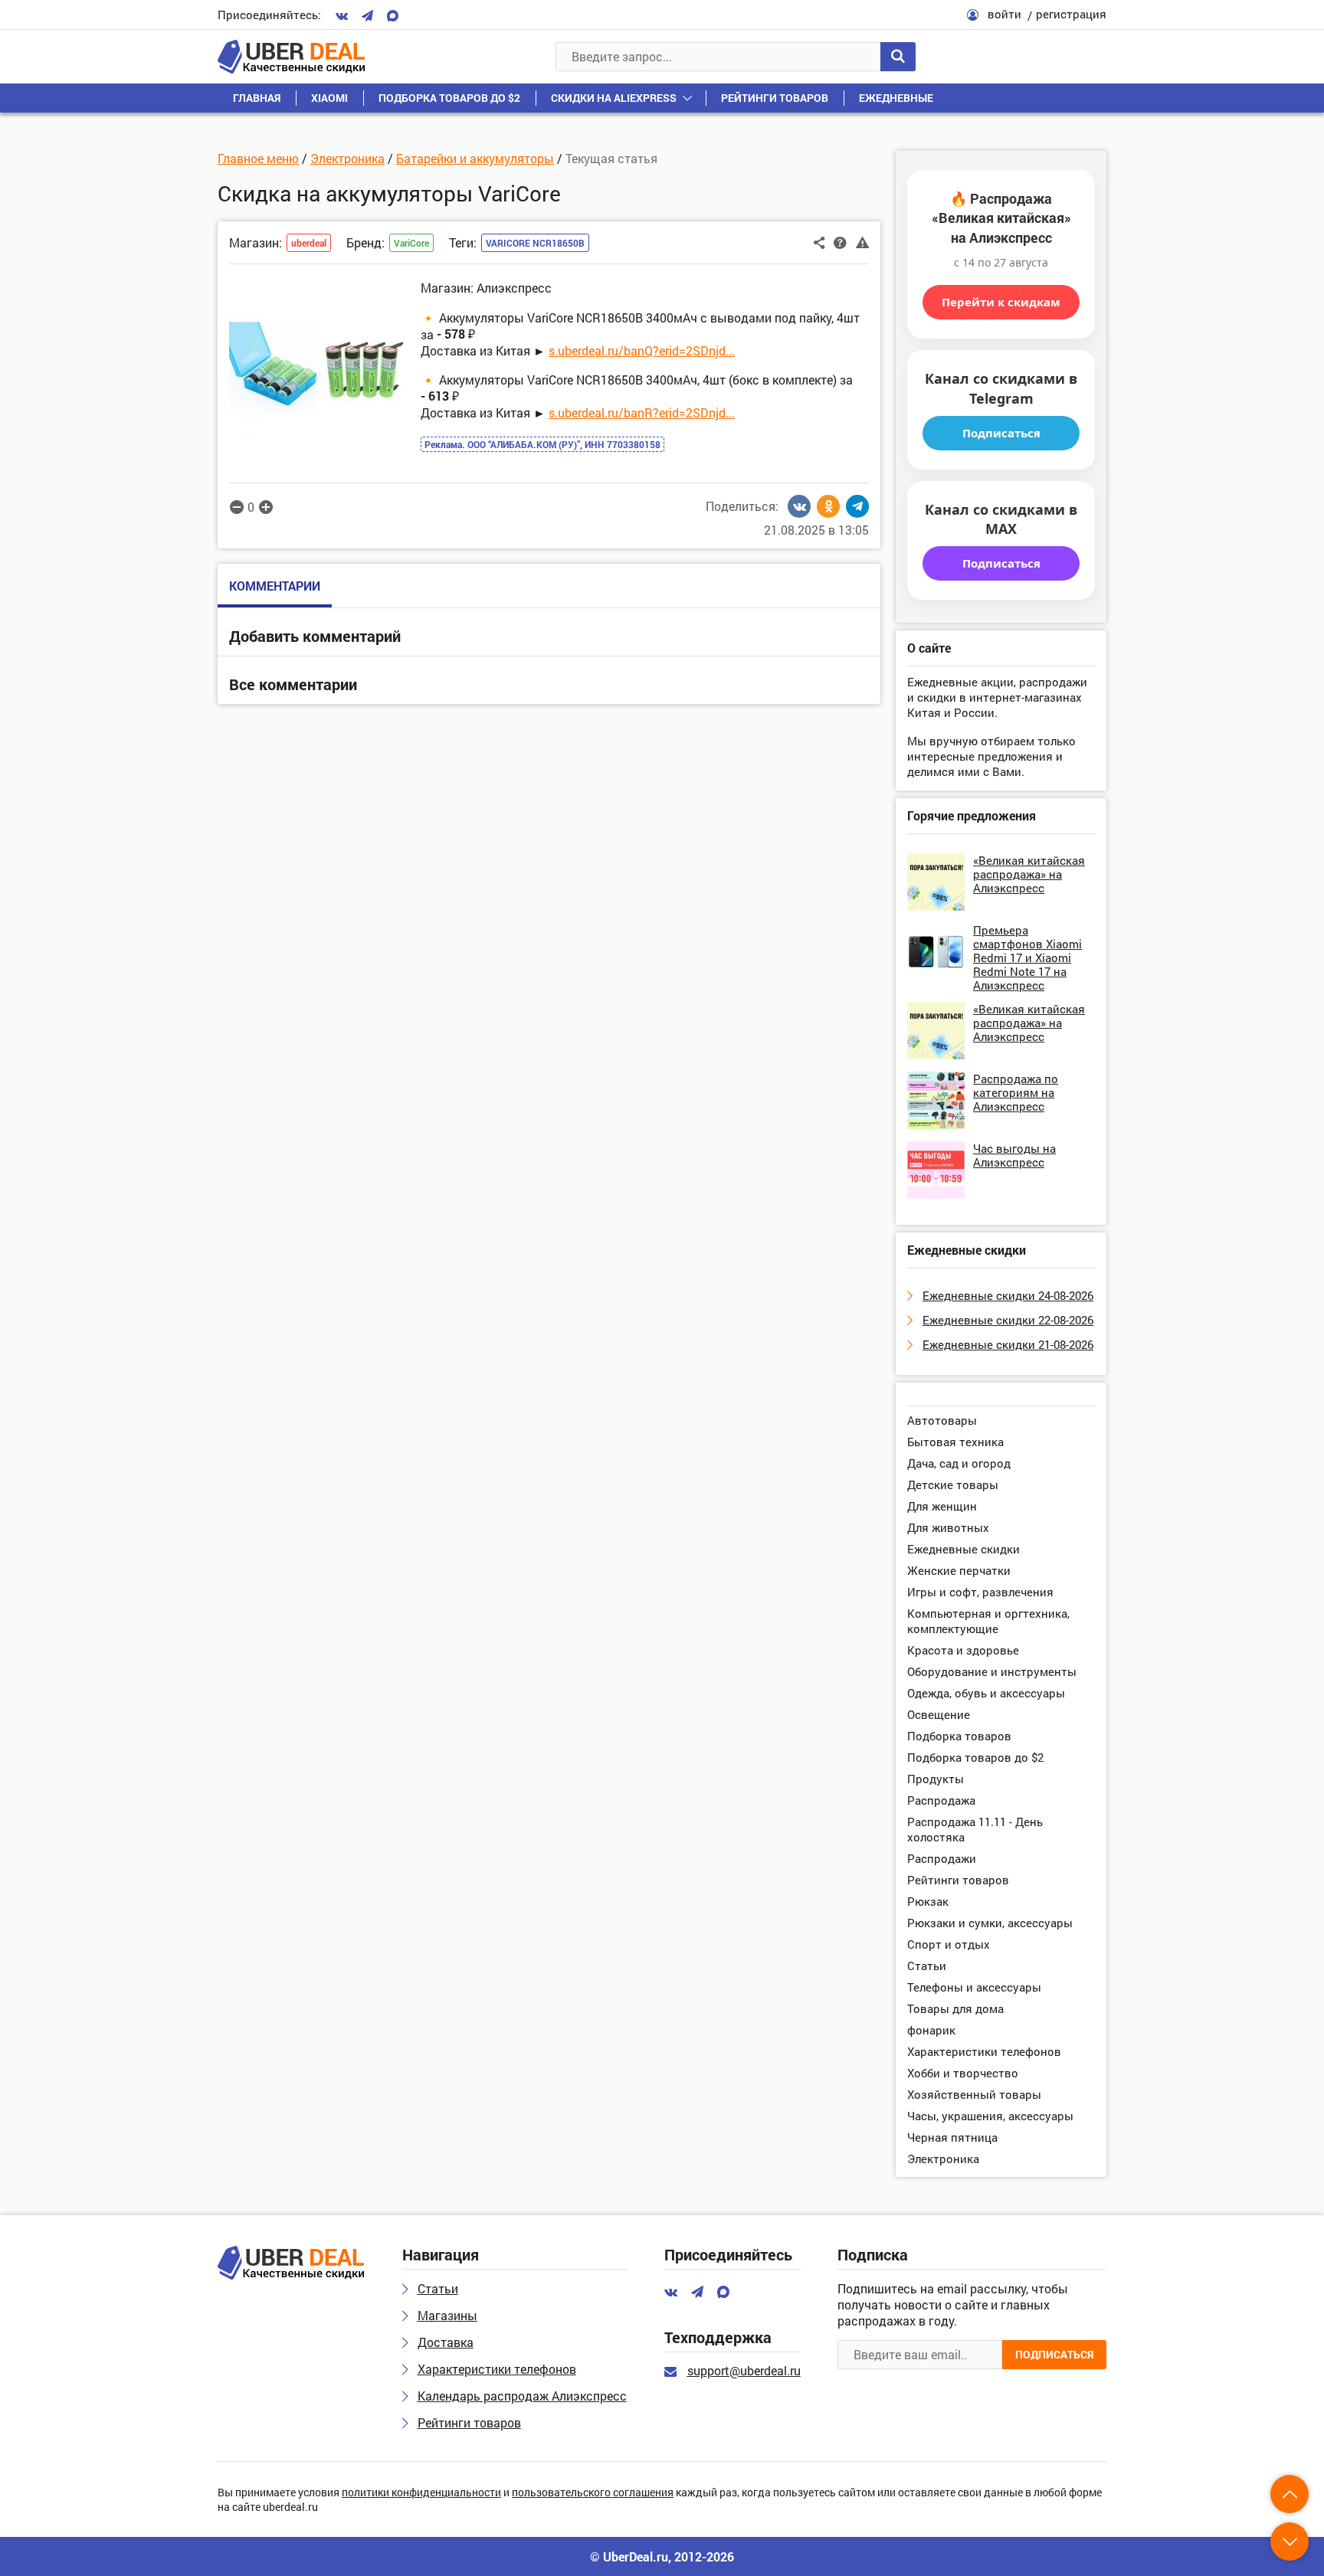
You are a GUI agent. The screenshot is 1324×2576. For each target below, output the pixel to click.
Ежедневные (896, 98)
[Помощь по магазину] (840, 241)
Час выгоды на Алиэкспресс (1014, 1155)
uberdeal (309, 243)
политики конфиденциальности (421, 2493)
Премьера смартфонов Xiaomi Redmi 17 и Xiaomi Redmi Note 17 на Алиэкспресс (1027, 957)
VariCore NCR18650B (535, 243)
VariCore (411, 243)
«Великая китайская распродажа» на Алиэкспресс (1029, 874)
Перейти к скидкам (1001, 302)
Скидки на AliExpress (614, 98)
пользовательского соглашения (593, 2493)
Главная (257, 98)
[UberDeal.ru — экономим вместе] (291, 57)
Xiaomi (329, 98)
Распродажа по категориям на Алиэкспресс (1016, 1092)
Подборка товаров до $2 (449, 98)
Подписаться (1001, 433)
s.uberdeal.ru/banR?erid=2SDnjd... (642, 412)
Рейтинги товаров (775, 98)
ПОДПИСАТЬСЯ (1054, 2354)
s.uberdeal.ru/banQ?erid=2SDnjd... (642, 350)
